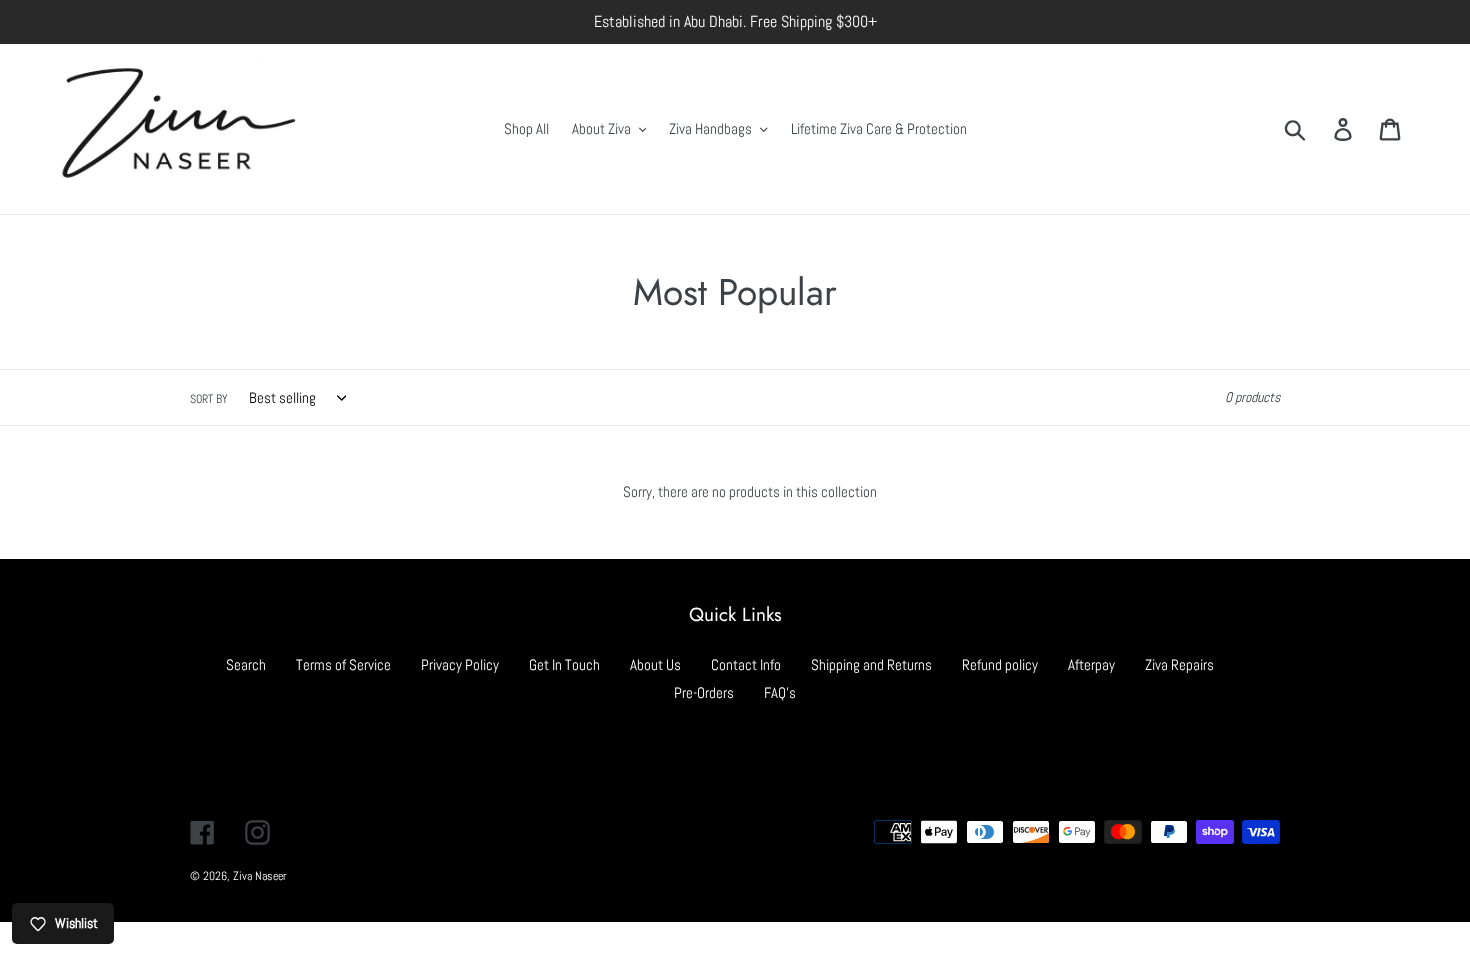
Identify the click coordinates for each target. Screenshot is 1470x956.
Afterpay (1091, 664)
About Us (655, 664)
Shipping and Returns (871, 664)
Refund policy (1000, 664)
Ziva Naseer (259, 876)
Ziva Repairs (1179, 664)
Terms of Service (343, 664)
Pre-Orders (704, 692)
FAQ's (780, 692)
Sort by (209, 399)
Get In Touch (564, 664)
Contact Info (746, 664)
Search (246, 664)
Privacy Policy (460, 664)
